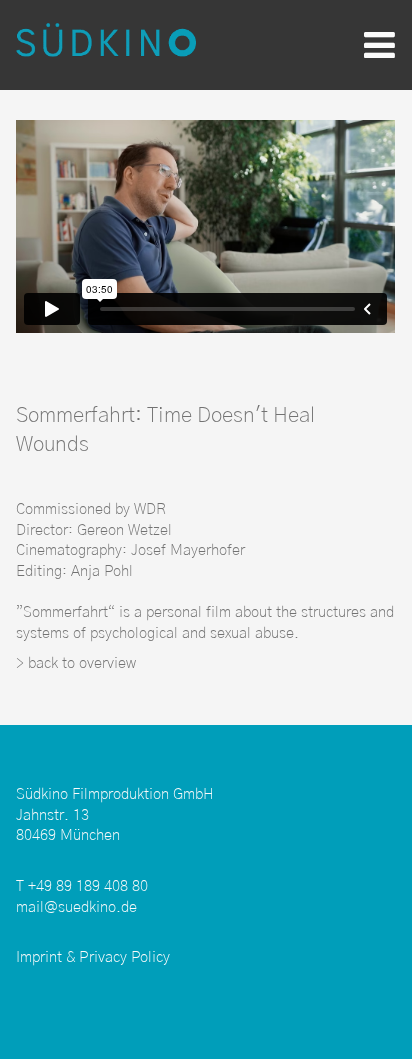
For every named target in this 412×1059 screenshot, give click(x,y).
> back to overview (76, 663)
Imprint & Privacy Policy (93, 957)
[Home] (106, 44)
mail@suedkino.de (76, 907)
